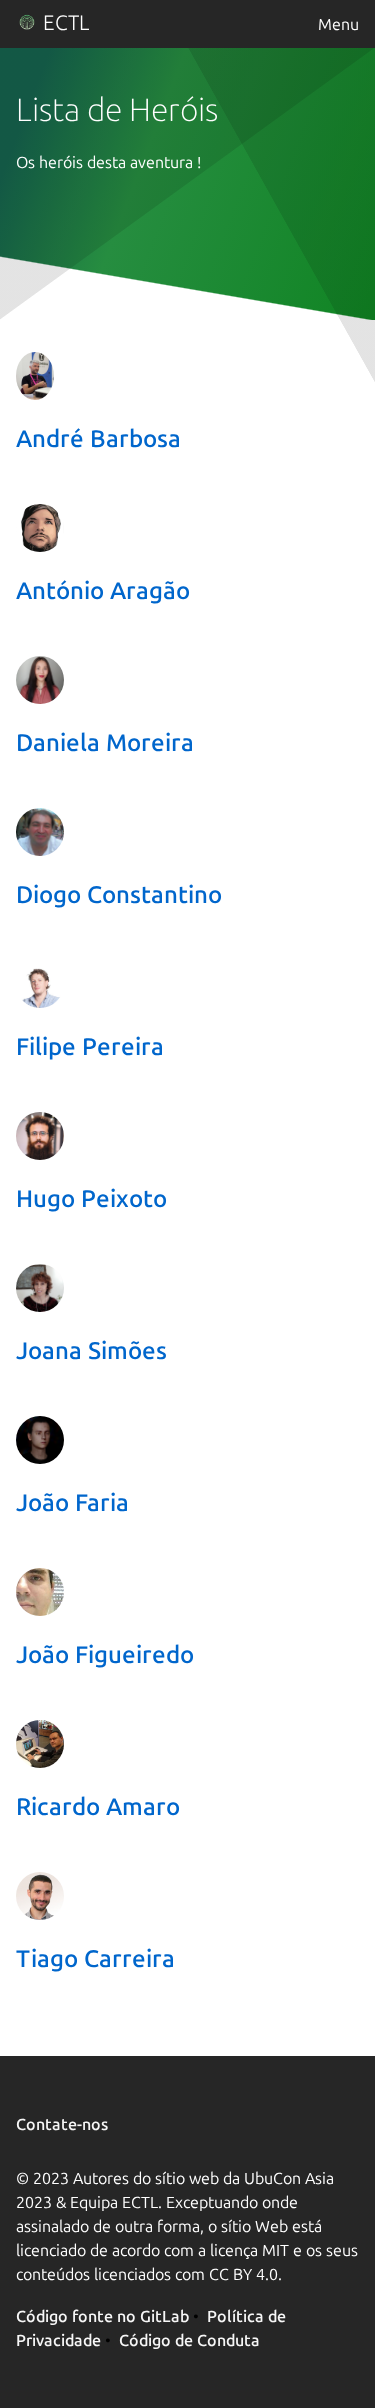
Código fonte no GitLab (102, 2316)
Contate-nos (62, 2124)
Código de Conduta (189, 2340)
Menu (338, 24)
